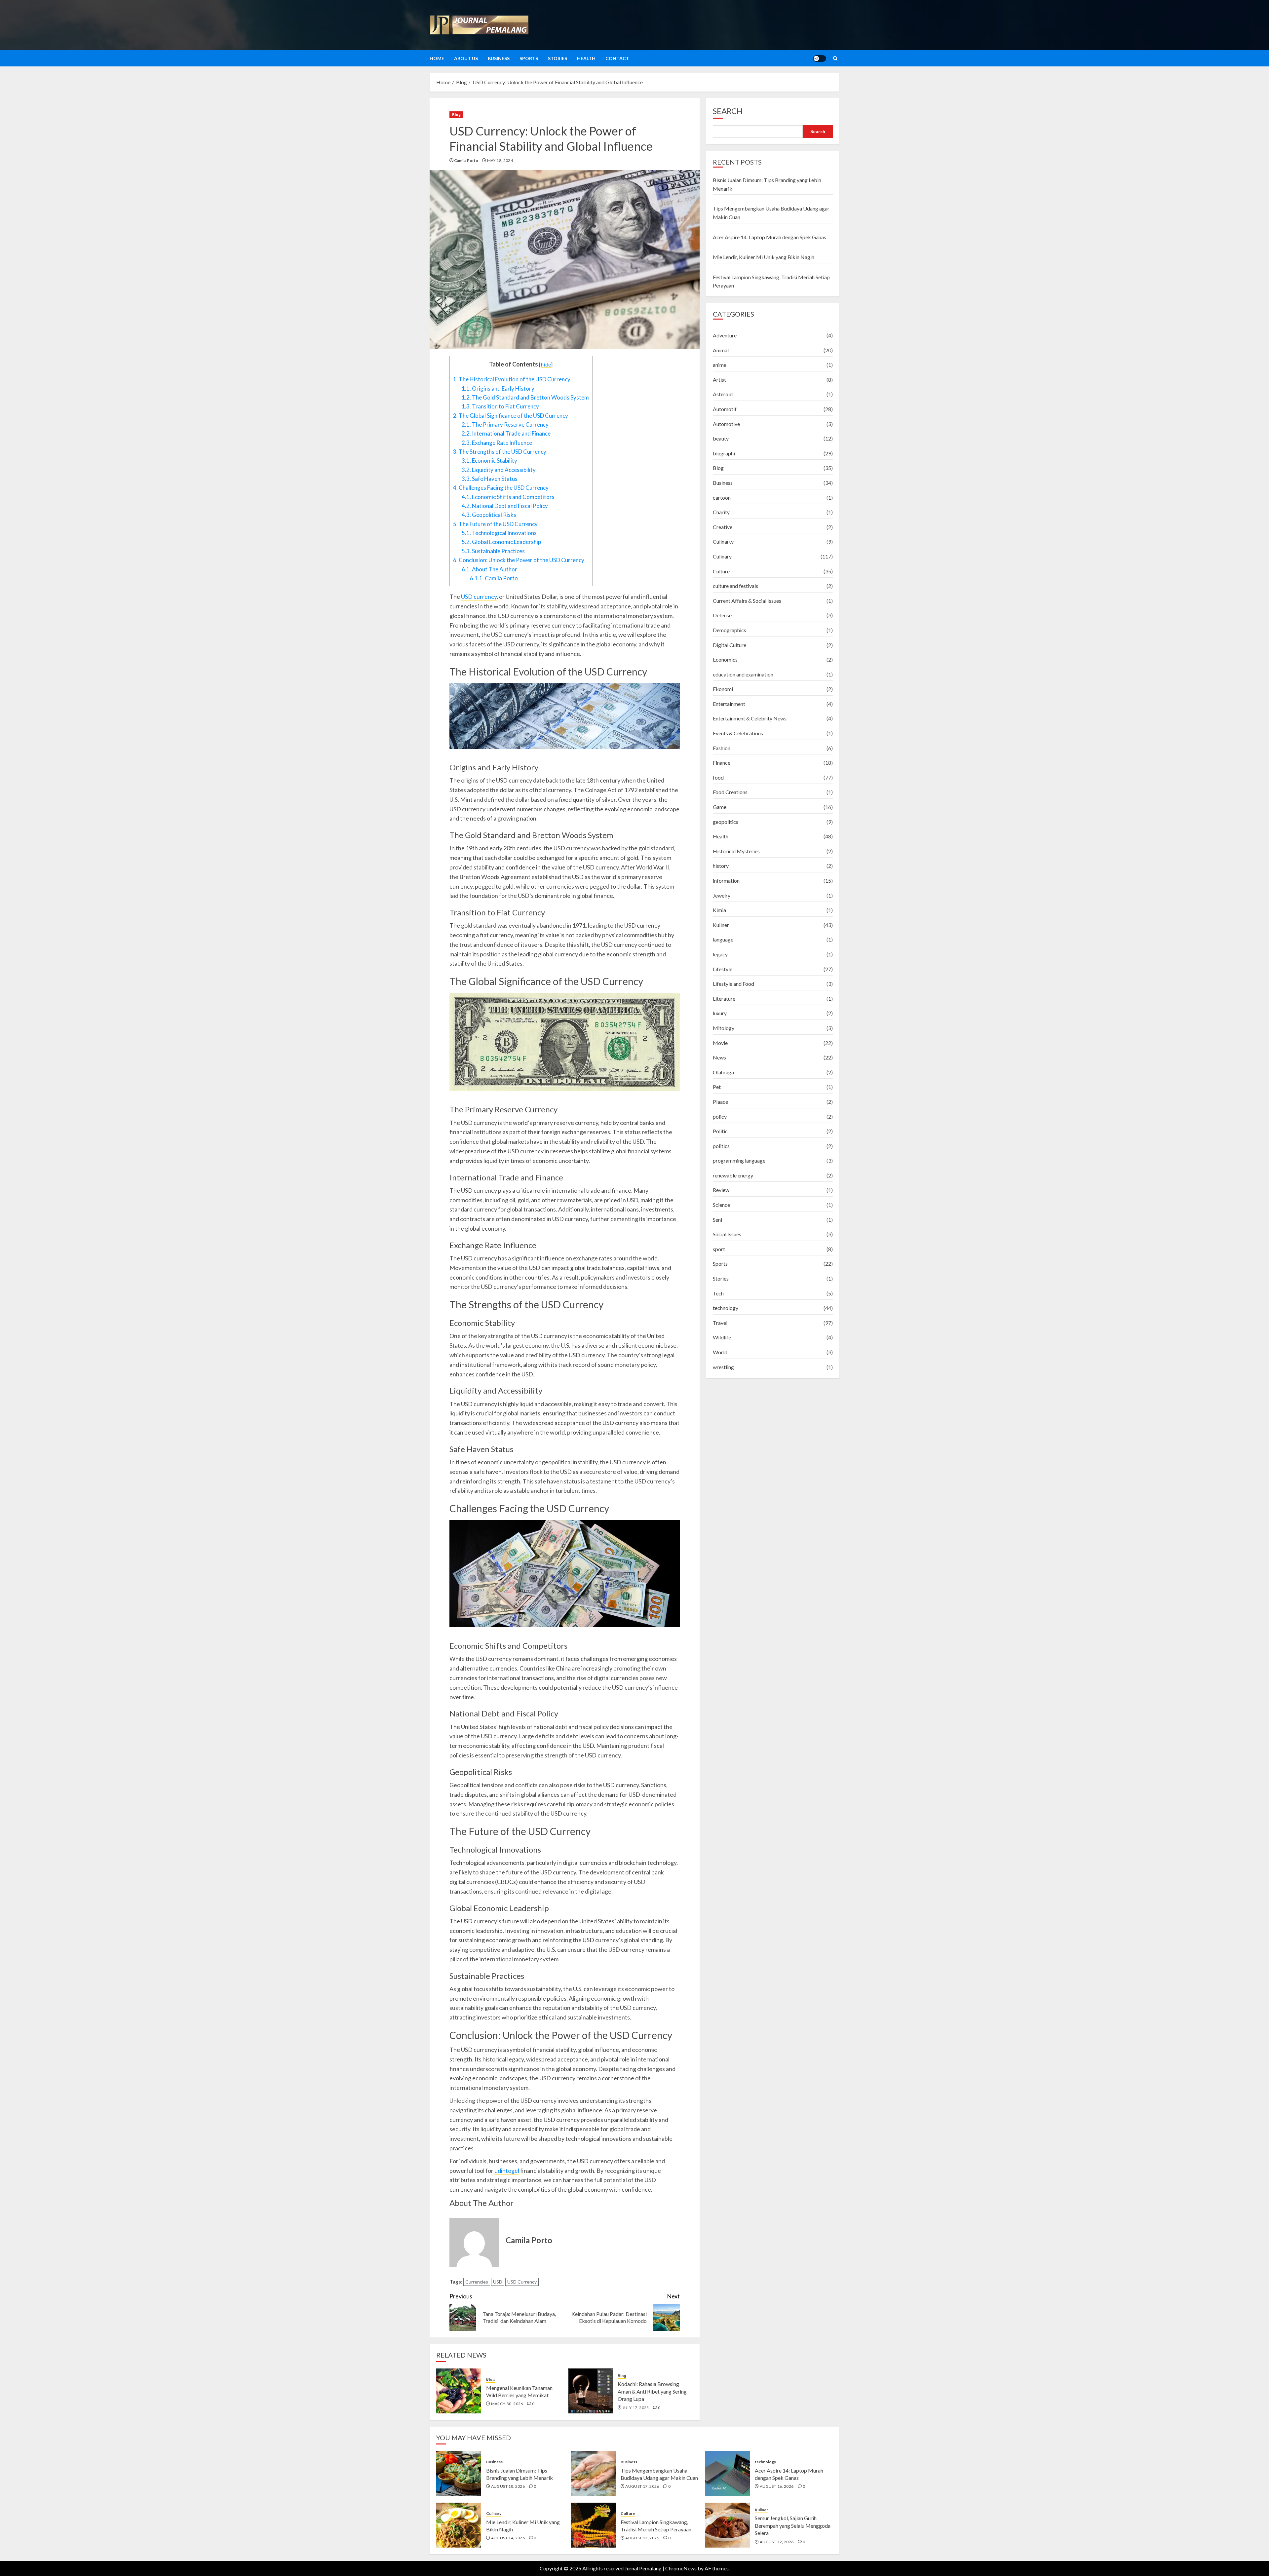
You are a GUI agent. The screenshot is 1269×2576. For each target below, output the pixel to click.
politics (721, 1146)
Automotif (725, 409)
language (723, 939)
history (721, 866)
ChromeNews (681, 2568)
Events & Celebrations (738, 733)
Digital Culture (730, 645)
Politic (720, 1131)
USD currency (479, 596)
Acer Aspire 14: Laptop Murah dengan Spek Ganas (769, 237)
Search (728, 111)
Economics (725, 659)
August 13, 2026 (642, 2538)
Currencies (477, 2282)
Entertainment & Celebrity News (750, 718)
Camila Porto (494, 578)
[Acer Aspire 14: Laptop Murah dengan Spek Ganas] (727, 2474)
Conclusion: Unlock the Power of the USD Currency (519, 560)
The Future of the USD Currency (495, 524)
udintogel (507, 2171)
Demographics (730, 630)
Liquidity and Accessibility (499, 470)
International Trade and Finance (506, 433)
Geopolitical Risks (489, 515)
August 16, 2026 (777, 2486)
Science (721, 1205)
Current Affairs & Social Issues (747, 601)
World (720, 1352)
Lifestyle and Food (733, 984)
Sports (529, 58)
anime (720, 365)
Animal (721, 350)
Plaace (720, 1102)
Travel (720, 1323)
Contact (617, 58)
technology (726, 1308)
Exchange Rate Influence (497, 443)
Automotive (726, 424)
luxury (720, 1013)
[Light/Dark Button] (820, 58)
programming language (739, 1160)
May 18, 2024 (500, 160)
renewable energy (733, 1175)
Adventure (725, 335)
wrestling (723, 1367)
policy (720, 1116)
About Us (466, 58)
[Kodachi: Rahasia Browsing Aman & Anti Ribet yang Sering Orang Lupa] (590, 2391)
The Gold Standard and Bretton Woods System (525, 397)
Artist (719, 380)
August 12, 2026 (777, 2542)
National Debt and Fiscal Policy (505, 506)
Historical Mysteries (736, 851)
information (726, 881)
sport (719, 1249)
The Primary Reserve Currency (505, 424)
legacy (720, 954)
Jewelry (722, 895)
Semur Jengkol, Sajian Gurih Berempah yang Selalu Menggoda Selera (793, 2525)
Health (586, 58)
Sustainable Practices (493, 551)
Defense (722, 615)
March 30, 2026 (507, 2404)
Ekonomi (723, 689)
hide (546, 364)
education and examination (743, 674)
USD (498, 2282)
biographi (724, 453)
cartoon (722, 497)
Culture (721, 571)
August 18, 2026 (508, 2486)
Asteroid (723, 394)
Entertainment (729, 704)
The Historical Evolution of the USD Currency (512, 379)
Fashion (722, 748)
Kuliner (721, 925)
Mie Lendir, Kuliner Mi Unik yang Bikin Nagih (764, 257)
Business (499, 58)
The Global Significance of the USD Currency (511, 416)
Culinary (722, 556)
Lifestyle (723, 969)
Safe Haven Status (490, 479)
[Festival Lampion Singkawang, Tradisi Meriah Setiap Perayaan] (593, 2525)
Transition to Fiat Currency (500, 406)
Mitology (724, 1028)
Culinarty (723, 541)
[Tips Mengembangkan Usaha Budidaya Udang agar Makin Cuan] (593, 2474)
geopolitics (726, 822)
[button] (835, 58)
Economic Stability (489, 461)
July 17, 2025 (636, 2408)
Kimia (719, 910)
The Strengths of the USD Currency (500, 452)
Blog (456, 115)
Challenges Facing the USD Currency (501, 488)
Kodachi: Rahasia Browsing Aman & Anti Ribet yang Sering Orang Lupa (652, 2391)
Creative (723, 527)
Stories (558, 58)
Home (437, 58)
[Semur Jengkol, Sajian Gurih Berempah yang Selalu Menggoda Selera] (727, 2525)
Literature (724, 999)
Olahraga (723, 1072)
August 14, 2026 (508, 2538)
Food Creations (730, 792)
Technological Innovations (499, 533)
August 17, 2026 (642, 2486)
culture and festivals (735, 586)
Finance (722, 763)
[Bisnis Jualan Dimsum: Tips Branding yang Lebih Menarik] (459, 2474)
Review (721, 1190)
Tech (718, 1293)
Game (720, 807)
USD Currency (522, 2282)
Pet (717, 1087)
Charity (721, 512)
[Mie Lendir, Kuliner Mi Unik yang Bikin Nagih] (459, 2525)
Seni (717, 1220)
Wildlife (722, 1337)
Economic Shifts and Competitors (508, 497)
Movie (720, 1042)
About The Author (489, 569)
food (718, 777)
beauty (721, 438)
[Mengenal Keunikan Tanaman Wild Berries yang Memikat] (459, 2391)
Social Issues (727, 1234)
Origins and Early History (498, 388)
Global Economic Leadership (501, 542)
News (719, 1057)
